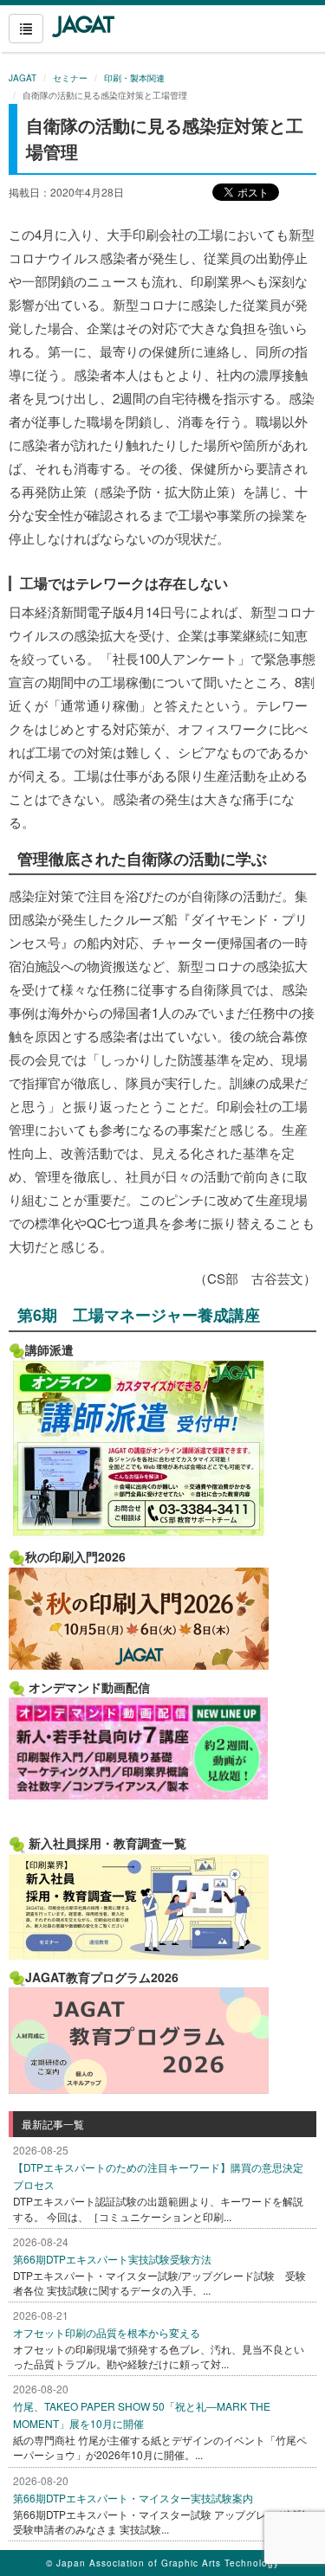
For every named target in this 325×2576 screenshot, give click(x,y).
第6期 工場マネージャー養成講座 (139, 1315)
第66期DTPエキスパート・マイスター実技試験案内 (133, 2498)
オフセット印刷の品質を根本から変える (107, 2332)
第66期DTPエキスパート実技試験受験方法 (112, 2259)
